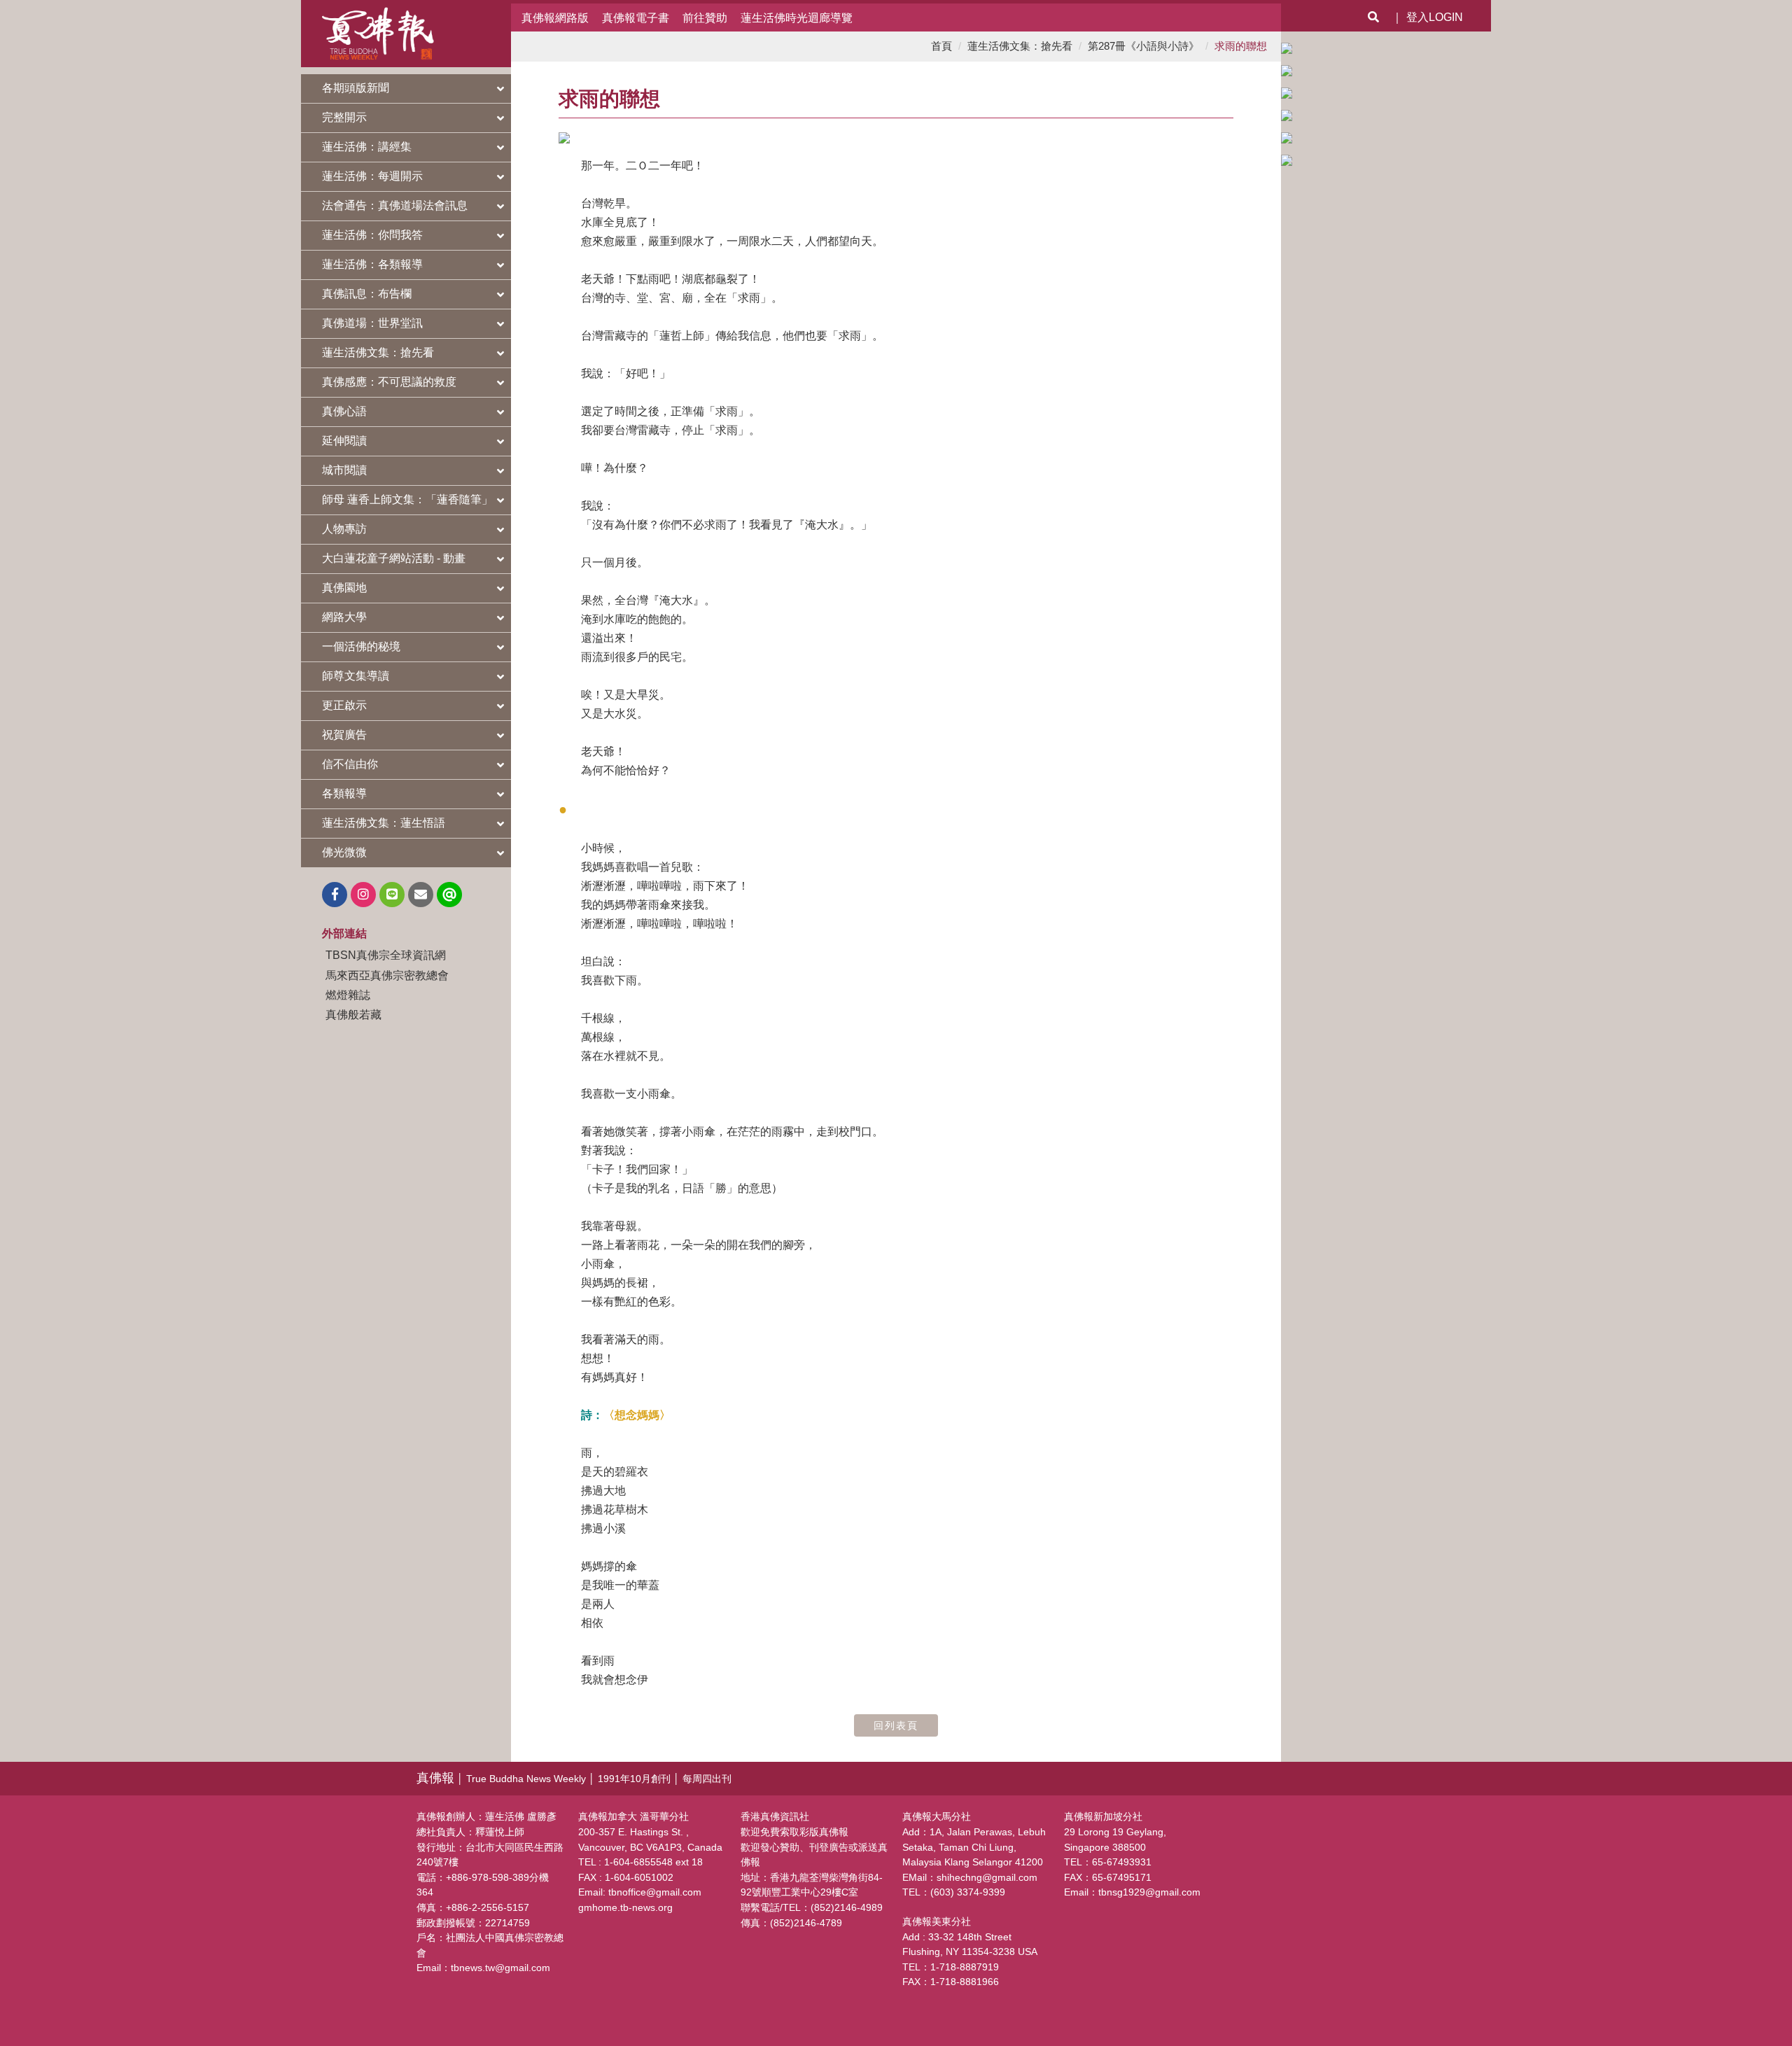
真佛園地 (344, 588)
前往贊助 (705, 17)
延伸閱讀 (344, 441)
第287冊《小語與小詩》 (1143, 46)
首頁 (941, 46)
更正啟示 (344, 705)
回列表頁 (896, 1725)
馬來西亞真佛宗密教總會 (387, 975)
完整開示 (344, 117)
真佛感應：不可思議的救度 (389, 382)
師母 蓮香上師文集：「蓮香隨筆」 (407, 499)
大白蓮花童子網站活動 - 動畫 (394, 558)
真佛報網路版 (555, 17)
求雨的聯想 (1241, 46)
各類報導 (344, 793)
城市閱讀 (344, 470)
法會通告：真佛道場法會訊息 (395, 205)
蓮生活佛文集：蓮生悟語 (384, 823)
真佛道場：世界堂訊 (372, 323)
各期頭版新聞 (356, 88)
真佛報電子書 (636, 17)
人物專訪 (344, 529)
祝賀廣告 (344, 735)
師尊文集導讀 (356, 676)
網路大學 (344, 617)
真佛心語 (344, 411)
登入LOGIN (1435, 17)
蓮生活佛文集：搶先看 (378, 352)
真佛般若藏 (353, 1014)
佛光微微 (344, 852)
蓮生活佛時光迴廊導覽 (797, 17)
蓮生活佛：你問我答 (372, 235)
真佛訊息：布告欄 (367, 294)
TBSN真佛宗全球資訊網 (386, 955)
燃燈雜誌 (348, 995)
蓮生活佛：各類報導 (372, 264)
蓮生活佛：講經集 (367, 147)
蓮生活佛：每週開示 (372, 176)
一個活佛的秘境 (361, 646)
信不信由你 (350, 764)
